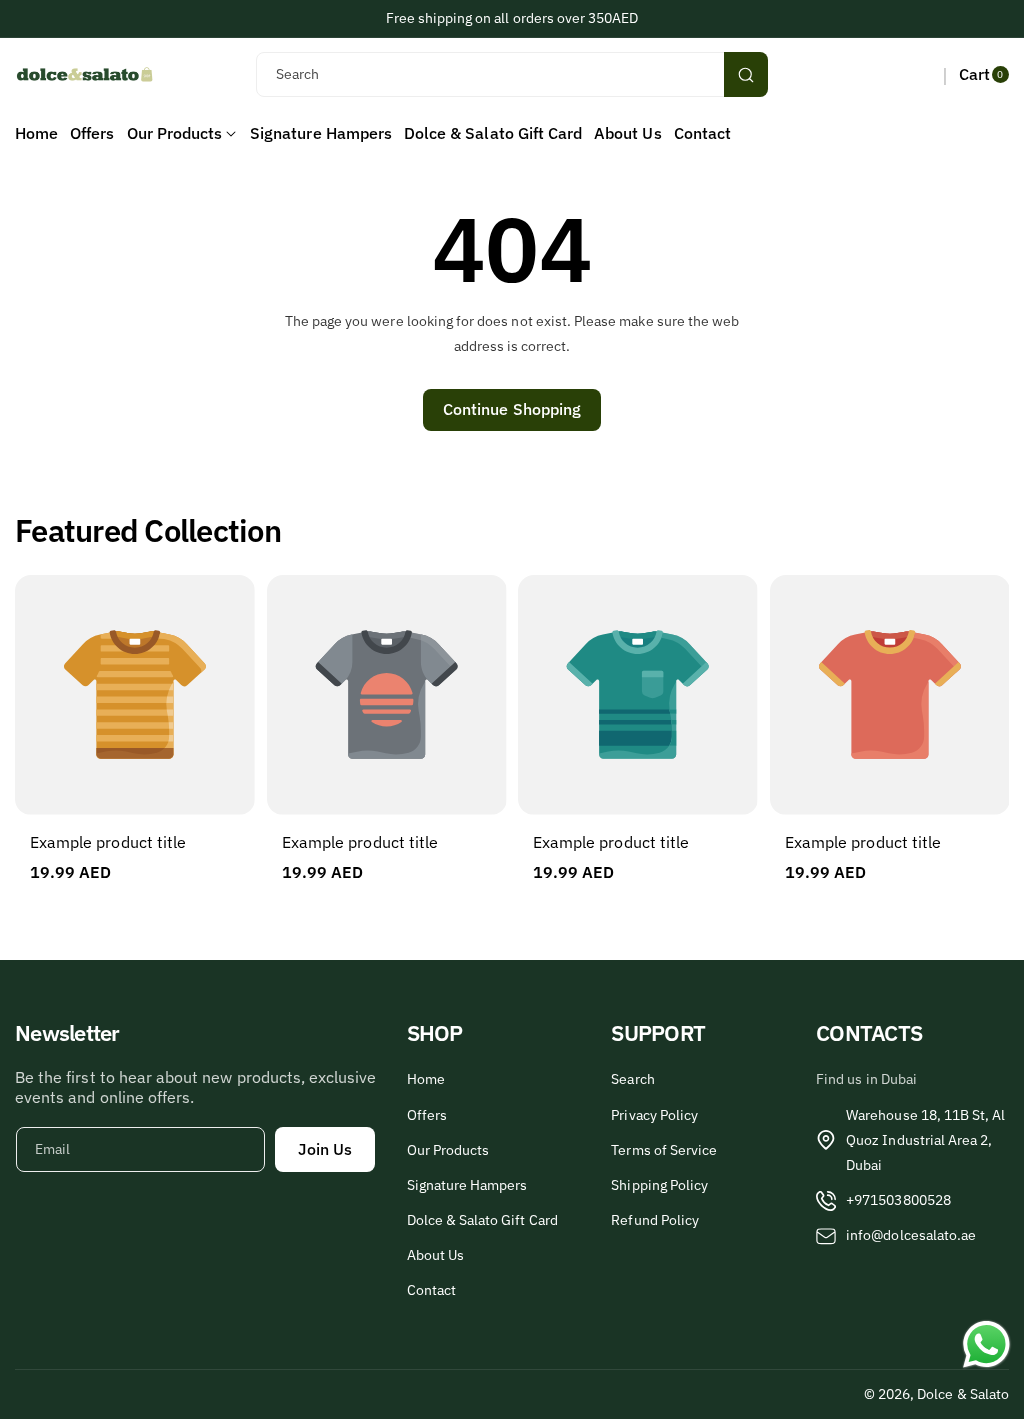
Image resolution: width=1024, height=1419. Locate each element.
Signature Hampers (467, 1185)
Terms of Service (664, 1150)
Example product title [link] (108, 842)
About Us (435, 1255)
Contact (431, 1290)
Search (632, 1079)
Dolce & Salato (963, 1394)
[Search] (746, 74)
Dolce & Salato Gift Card (482, 1220)
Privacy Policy (654, 1115)
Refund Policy (655, 1220)
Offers (427, 1115)
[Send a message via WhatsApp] (986, 1344)
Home (426, 1079)
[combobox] (512, 74)
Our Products (448, 1150)
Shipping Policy (659, 1185)
